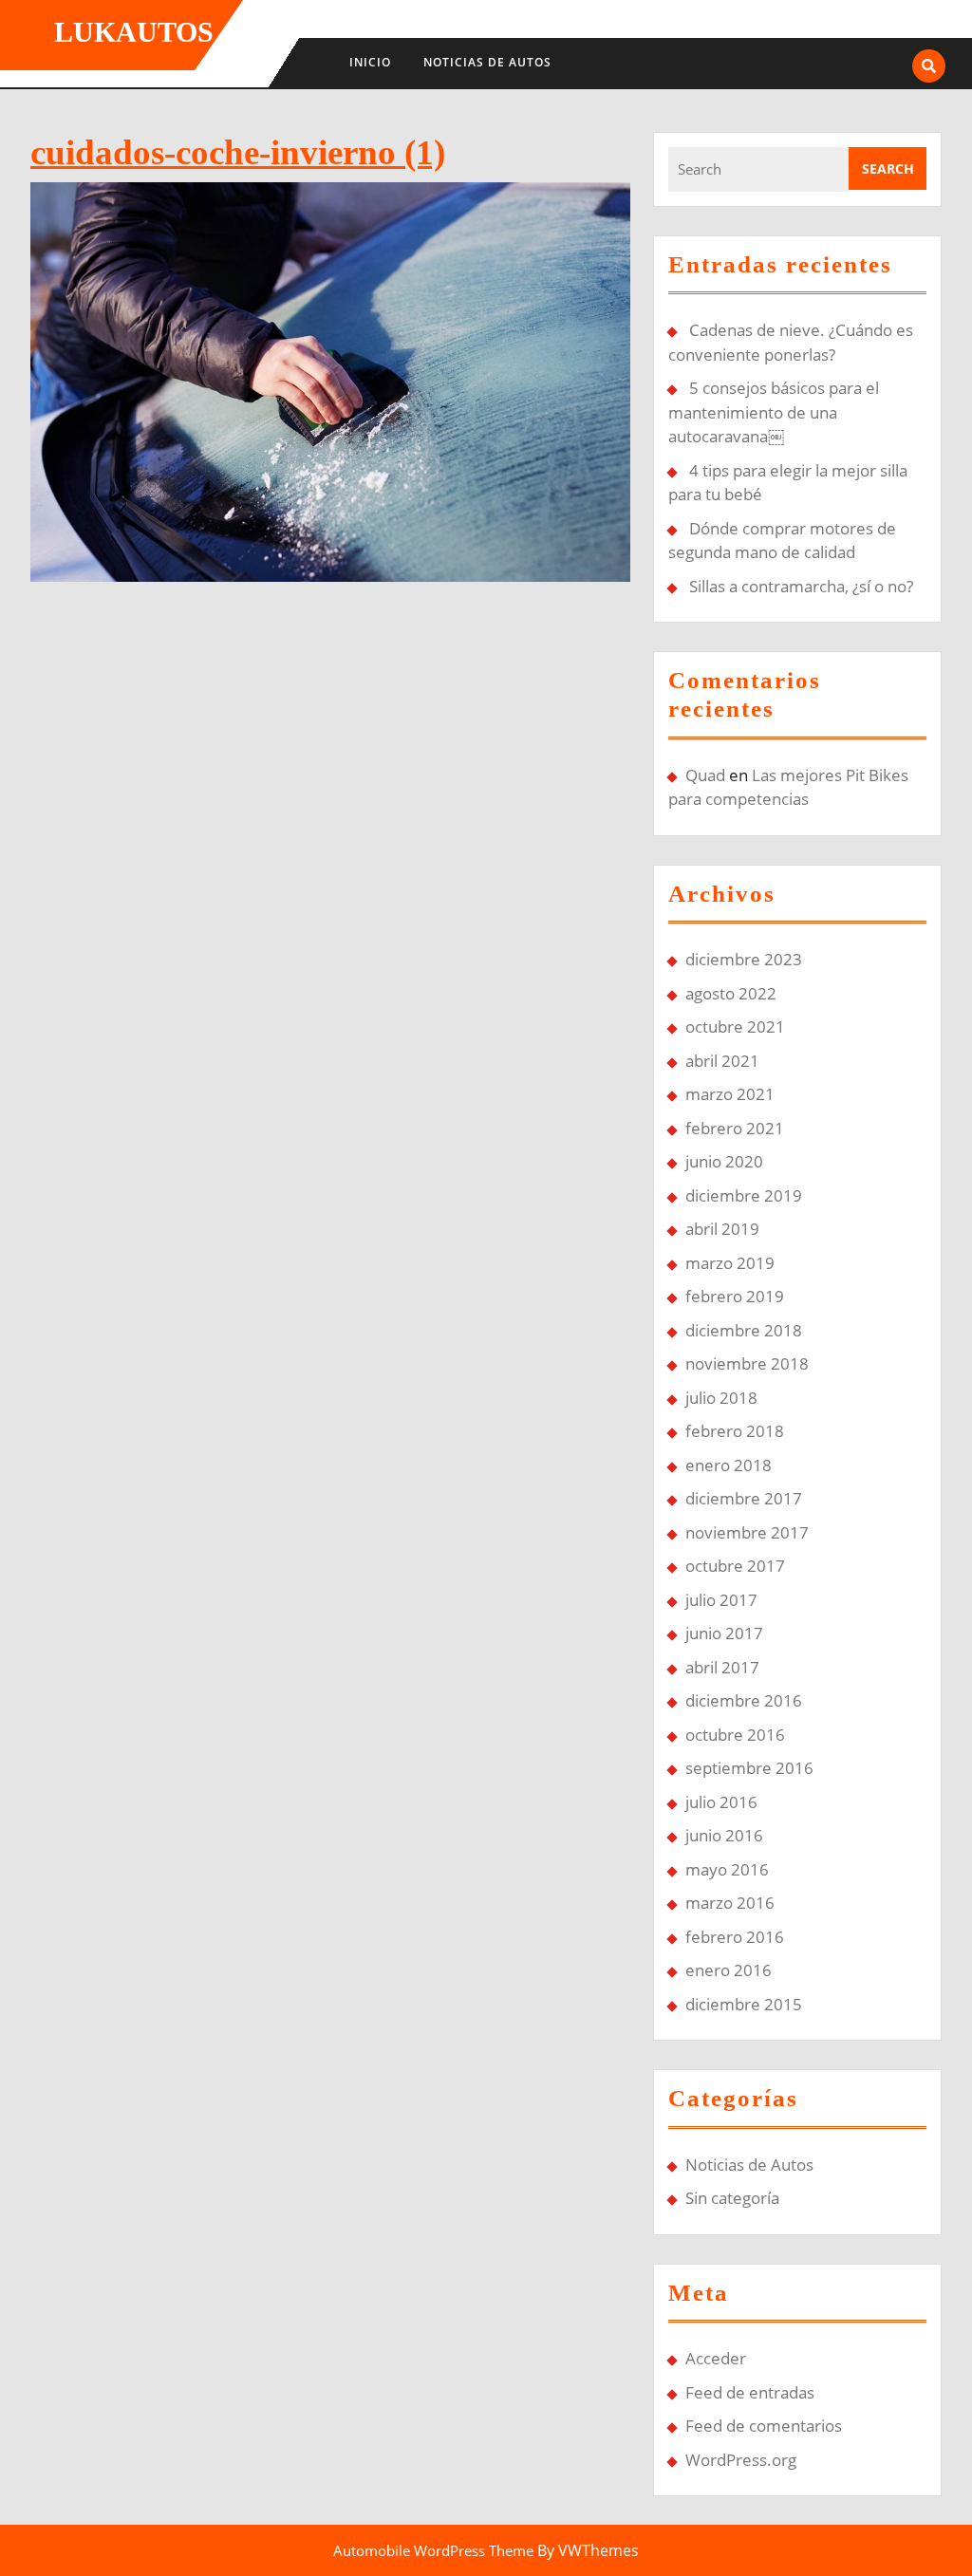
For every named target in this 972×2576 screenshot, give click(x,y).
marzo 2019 (730, 1263)
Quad (705, 775)
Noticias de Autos (487, 62)
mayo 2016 (727, 1869)
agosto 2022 (731, 993)
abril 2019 (722, 1229)
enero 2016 (729, 1970)
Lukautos (134, 32)
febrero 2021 (735, 1128)
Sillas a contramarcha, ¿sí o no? (801, 586)
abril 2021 (722, 1061)
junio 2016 (724, 1835)
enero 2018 (729, 1465)
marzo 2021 (730, 1094)
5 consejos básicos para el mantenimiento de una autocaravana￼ (774, 412)
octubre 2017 (735, 1566)
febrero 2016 (735, 1937)
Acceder (716, 2358)
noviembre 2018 (747, 1363)
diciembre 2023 (744, 959)
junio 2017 (724, 1633)
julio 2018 (721, 1398)
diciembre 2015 (744, 2004)
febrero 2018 (735, 1431)
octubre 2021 (735, 1027)
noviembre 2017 (747, 1532)
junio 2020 (724, 1161)
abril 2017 (722, 1667)
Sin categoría (732, 2198)
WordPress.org (741, 2460)
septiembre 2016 (749, 1768)
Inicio (370, 62)
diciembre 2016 (744, 1700)
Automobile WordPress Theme (433, 2550)
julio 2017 (721, 1600)
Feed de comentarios (764, 2426)
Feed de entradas (750, 2392)
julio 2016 (721, 1802)
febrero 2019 (735, 1296)
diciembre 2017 (744, 1498)
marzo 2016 (730, 1903)
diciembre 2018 (744, 1330)
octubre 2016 (735, 1735)
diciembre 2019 (744, 1195)
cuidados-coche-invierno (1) (238, 152)
